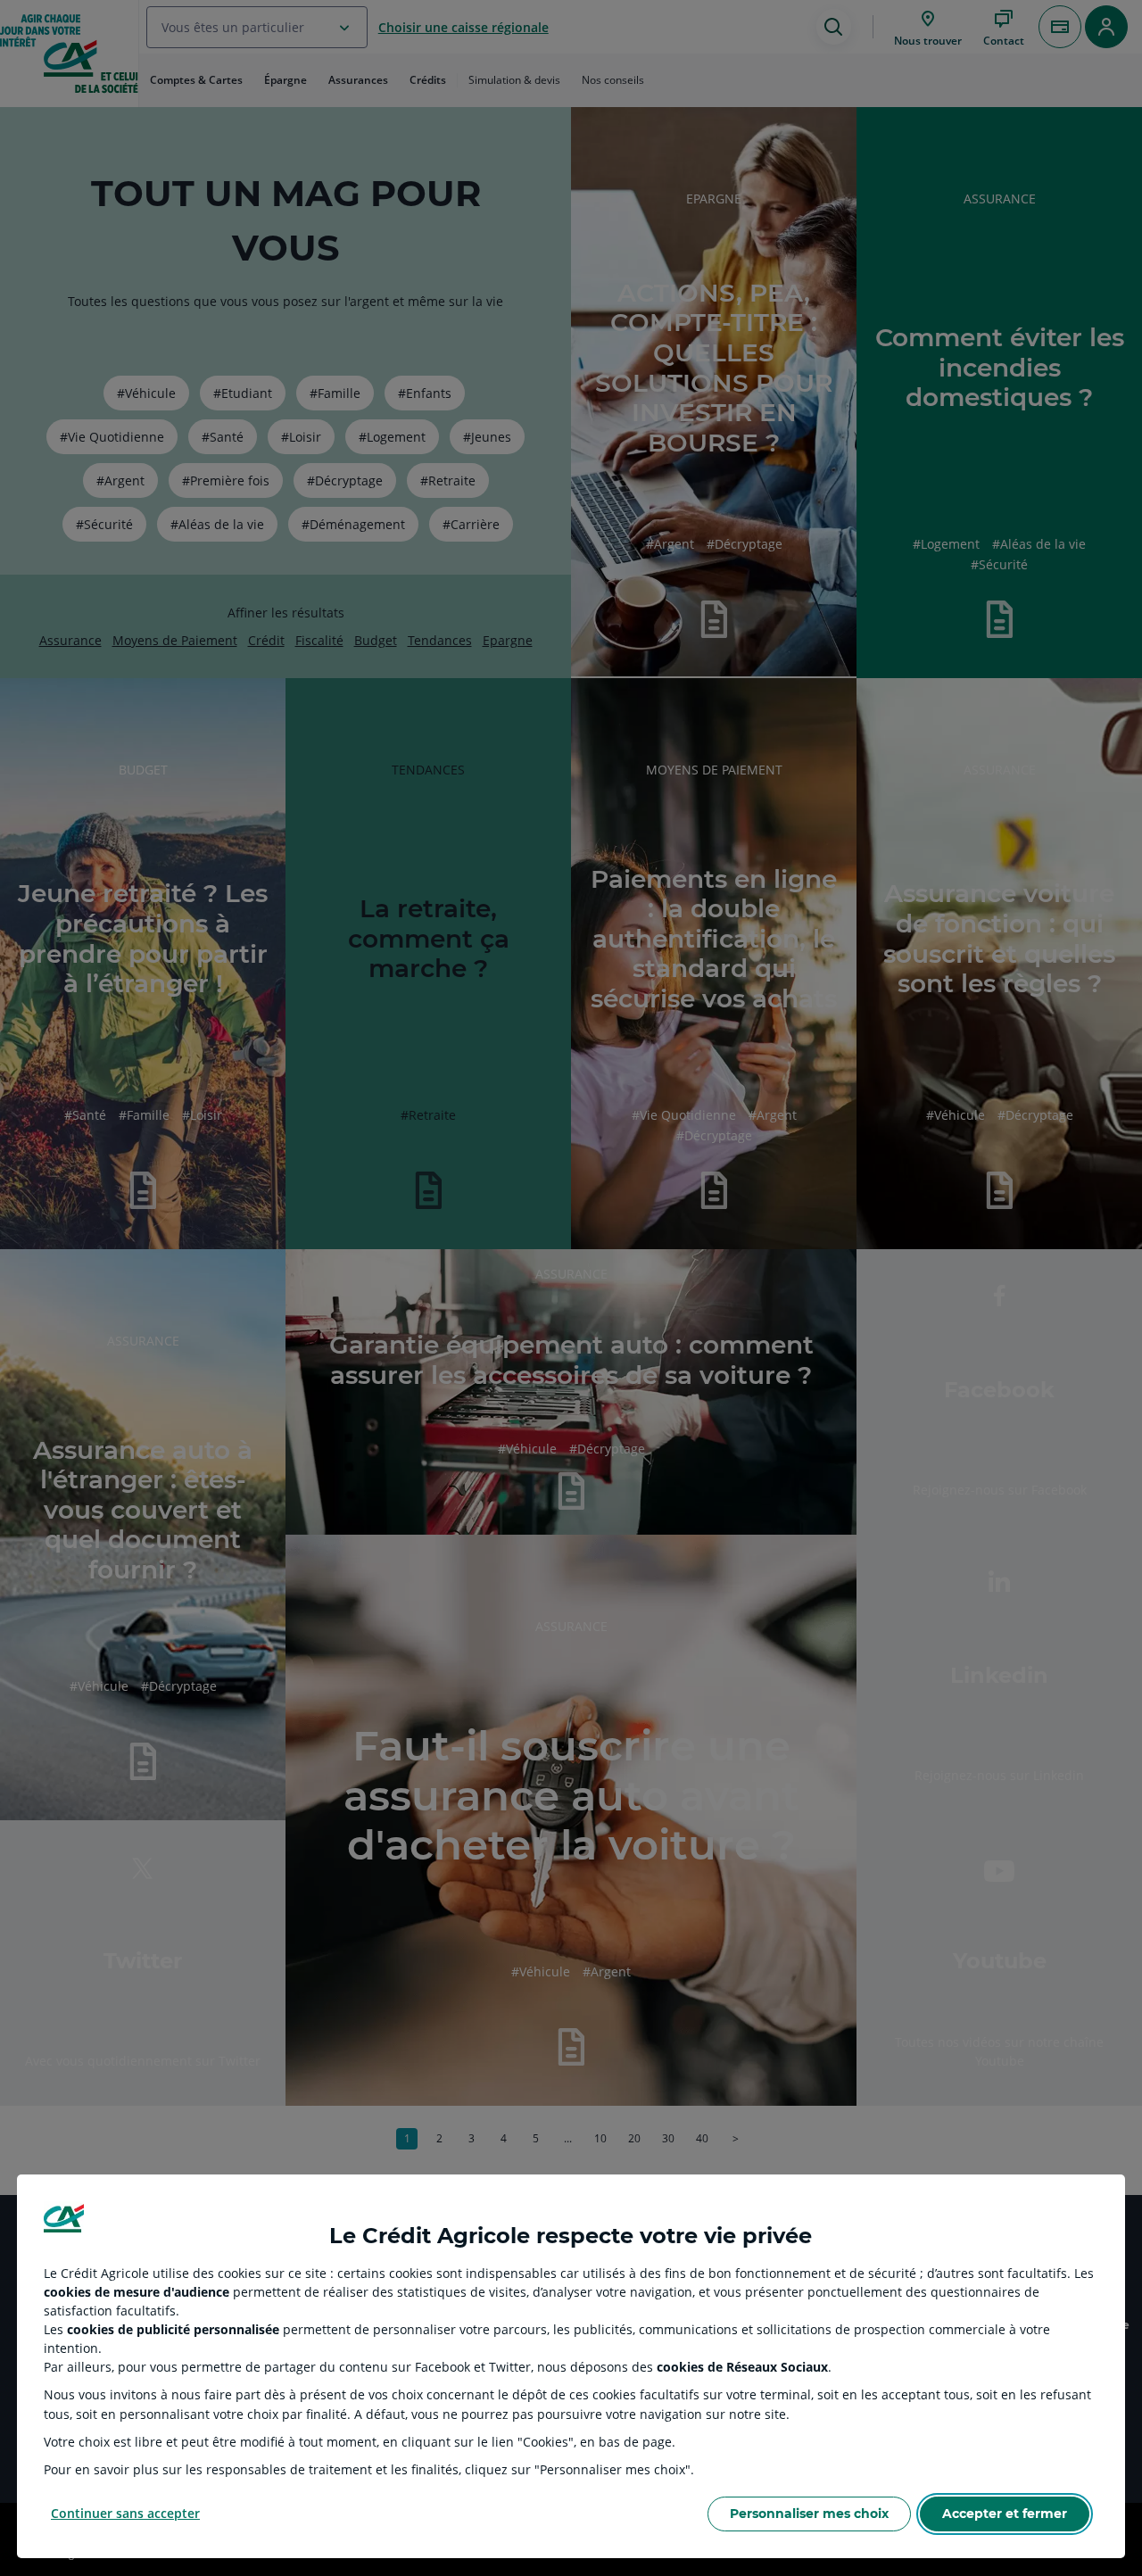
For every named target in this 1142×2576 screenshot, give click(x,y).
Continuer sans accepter (125, 2513)
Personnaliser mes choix (809, 2514)
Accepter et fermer (1005, 2514)
